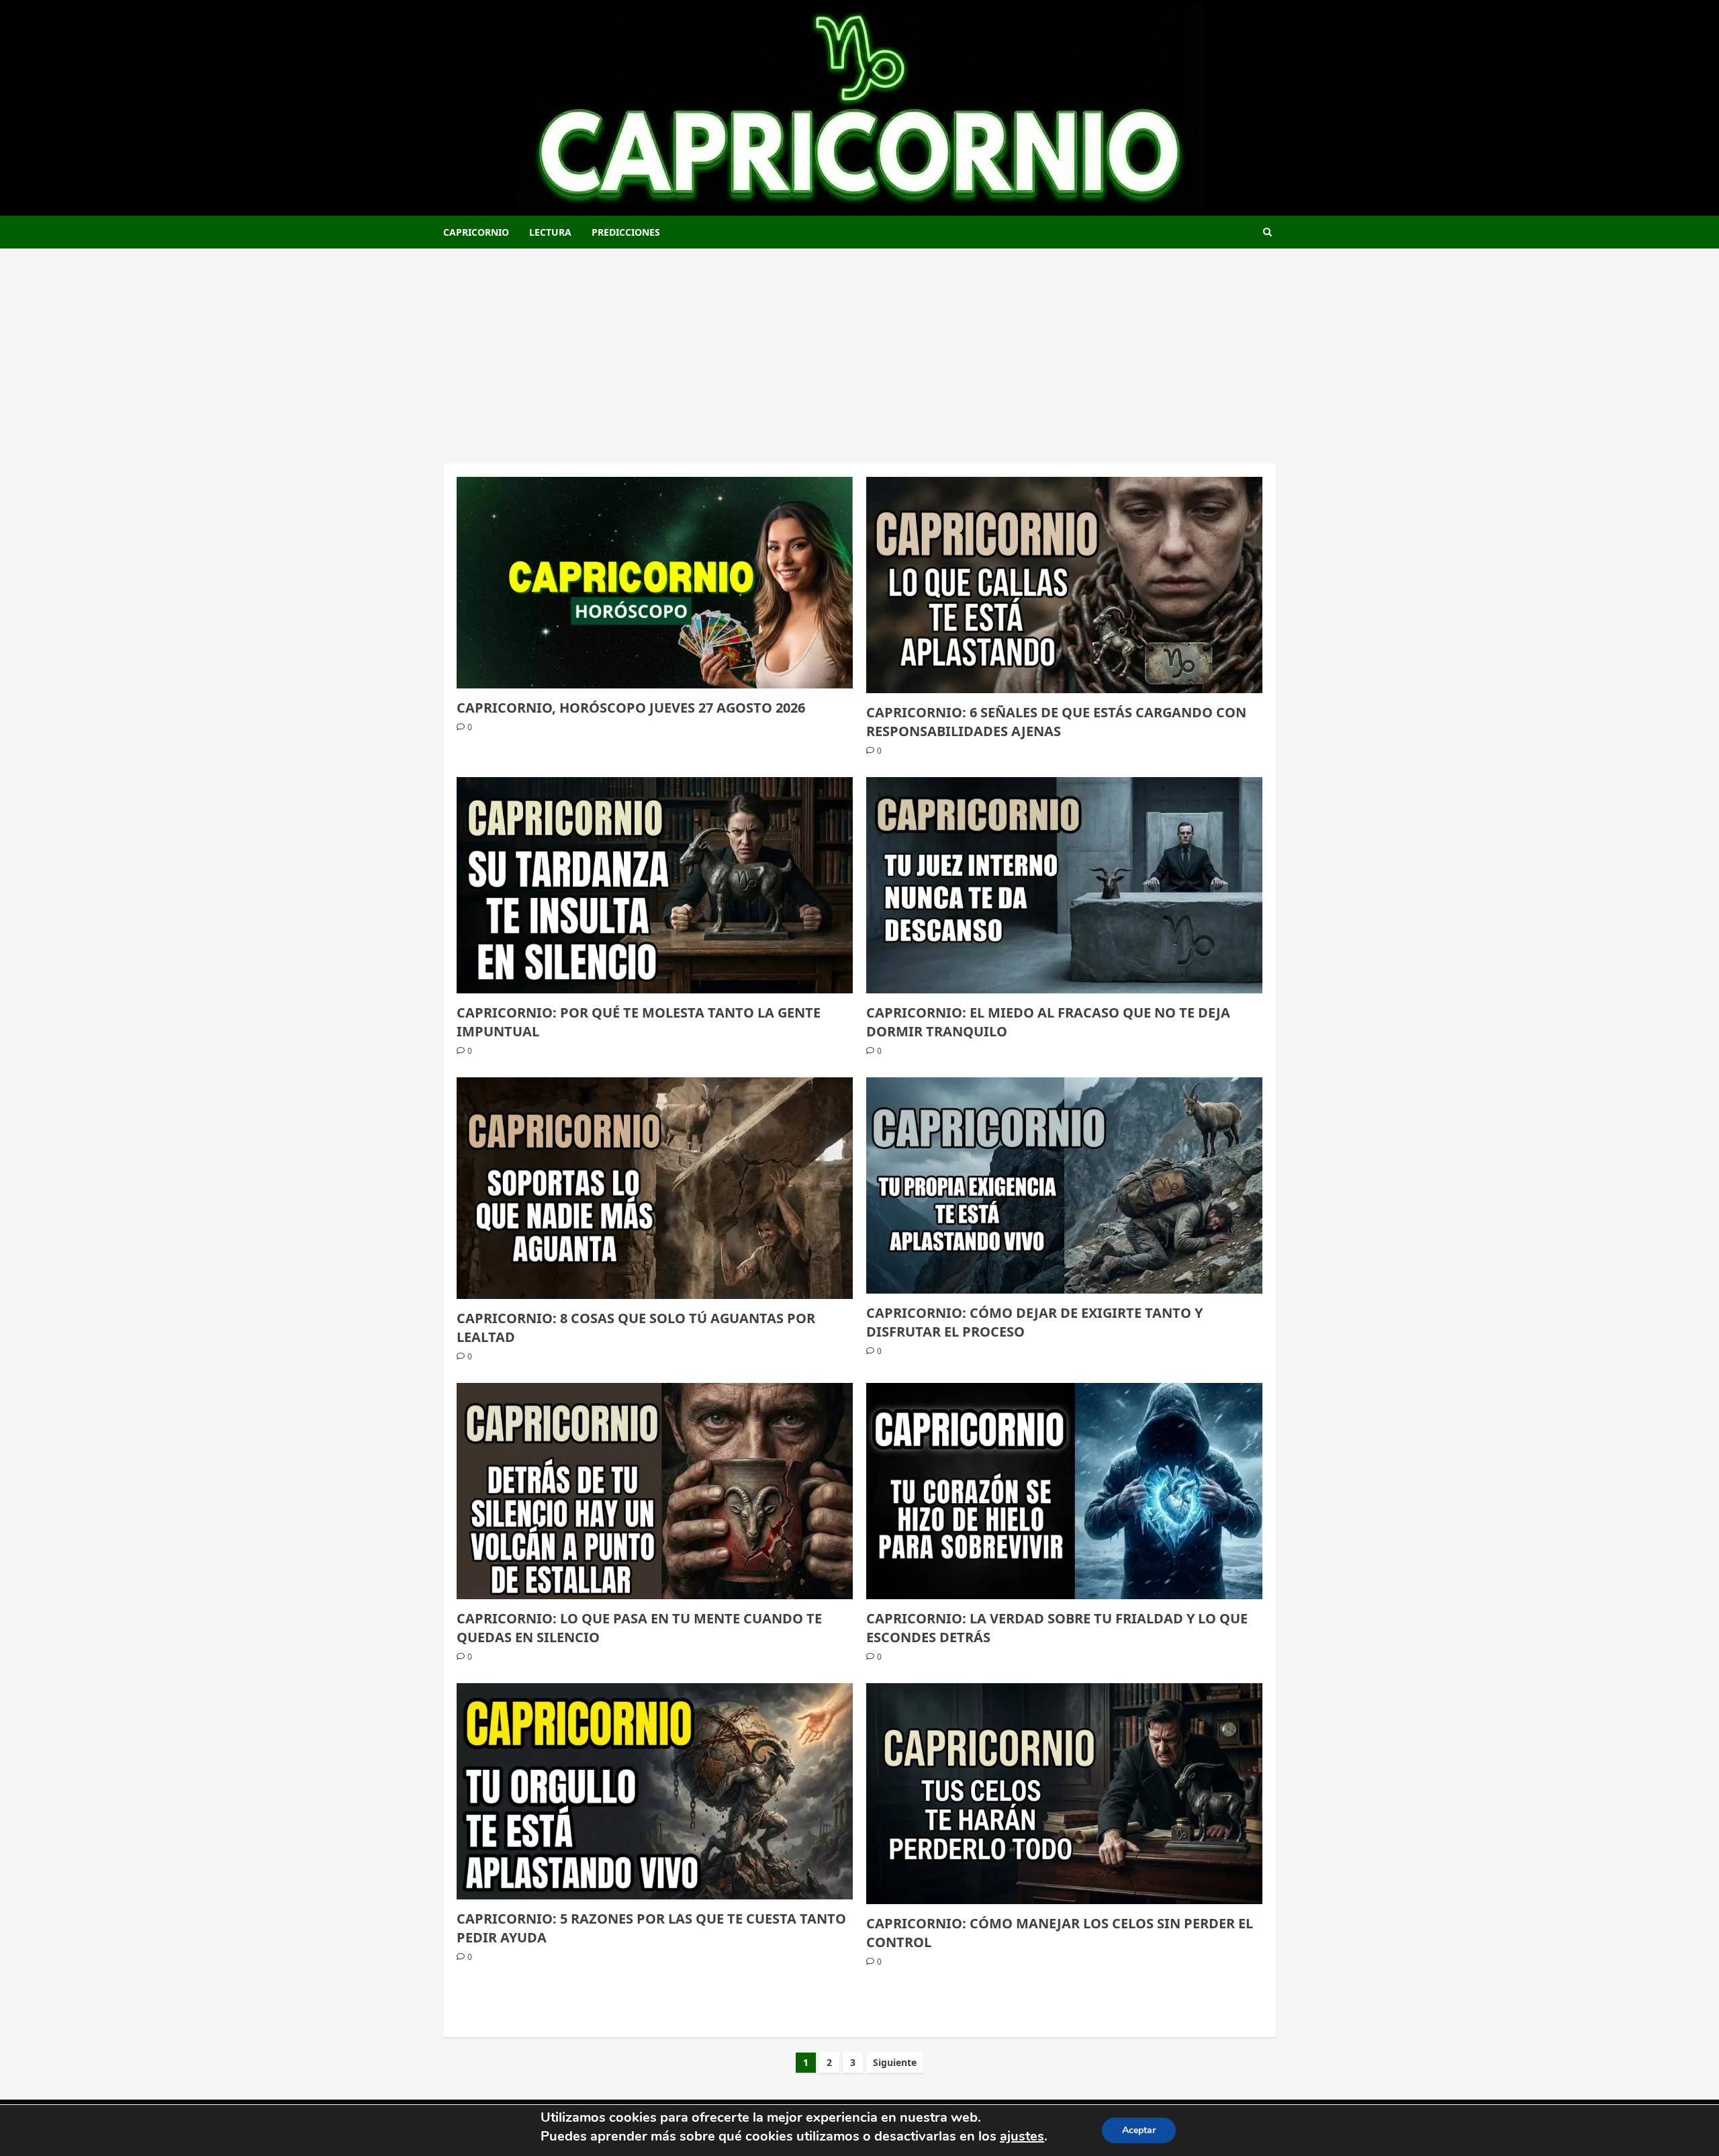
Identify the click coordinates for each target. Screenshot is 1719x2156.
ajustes (1022, 2136)
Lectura (550, 232)
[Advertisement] (859, 349)
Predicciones (626, 232)
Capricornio (476, 232)
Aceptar (1139, 2130)
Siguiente (895, 2062)
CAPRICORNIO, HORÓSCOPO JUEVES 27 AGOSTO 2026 (631, 708)
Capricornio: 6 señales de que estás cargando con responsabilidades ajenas (1056, 722)
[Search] (1267, 232)
